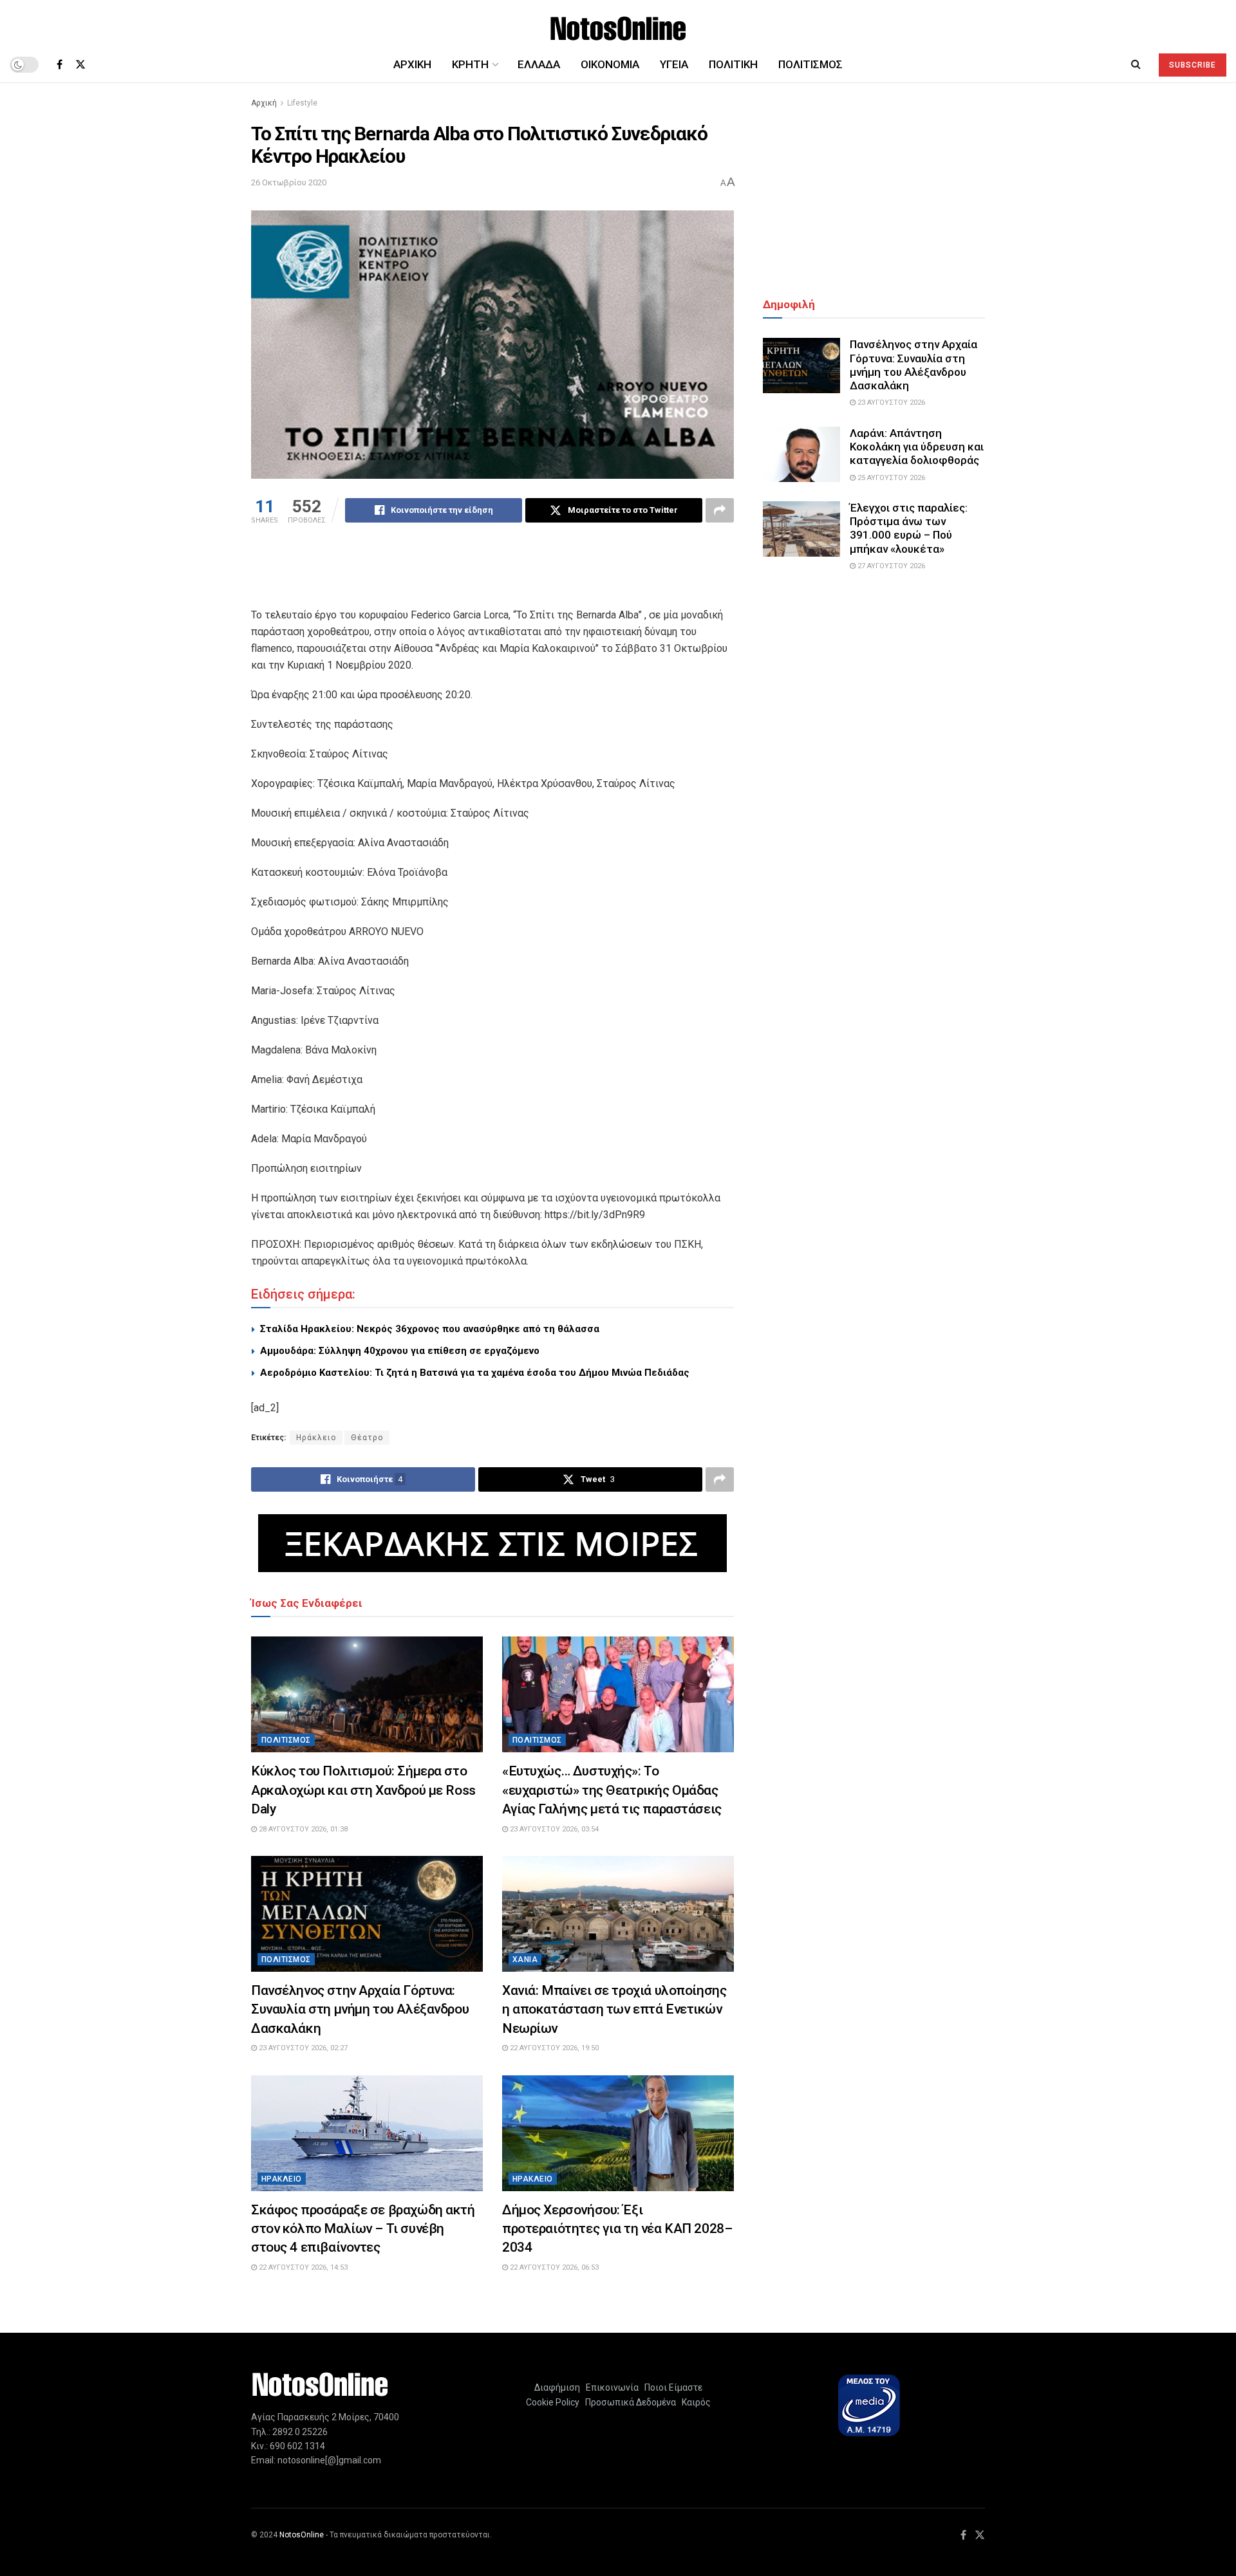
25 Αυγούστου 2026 (890, 478)
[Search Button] (1136, 64)
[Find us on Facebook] (60, 65)
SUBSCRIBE (1193, 65)
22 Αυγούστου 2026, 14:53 (302, 2267)
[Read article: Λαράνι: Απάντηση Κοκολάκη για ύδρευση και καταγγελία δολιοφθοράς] (801, 454)
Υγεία (674, 64)
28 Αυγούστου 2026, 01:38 (302, 1829)
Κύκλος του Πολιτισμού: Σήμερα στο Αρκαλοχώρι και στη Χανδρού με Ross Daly (363, 1790)
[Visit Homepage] (618, 23)
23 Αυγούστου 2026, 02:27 (302, 2048)
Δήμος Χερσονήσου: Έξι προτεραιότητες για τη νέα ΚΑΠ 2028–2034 (617, 2229)
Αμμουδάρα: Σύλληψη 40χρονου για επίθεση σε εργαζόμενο (400, 1351)
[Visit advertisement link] (492, 1543)
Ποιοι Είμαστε (671, 2387)
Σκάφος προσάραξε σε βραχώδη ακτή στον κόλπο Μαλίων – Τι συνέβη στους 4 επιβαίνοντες (363, 2229)
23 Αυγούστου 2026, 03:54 (553, 1829)
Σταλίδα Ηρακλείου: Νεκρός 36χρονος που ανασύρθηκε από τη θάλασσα (430, 1329)
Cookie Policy (553, 2402)
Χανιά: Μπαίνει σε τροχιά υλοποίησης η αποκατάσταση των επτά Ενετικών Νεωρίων (614, 2009)
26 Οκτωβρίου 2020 (289, 182)
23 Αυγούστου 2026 (890, 403)
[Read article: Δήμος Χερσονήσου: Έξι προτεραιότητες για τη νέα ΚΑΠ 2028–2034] (618, 2133)
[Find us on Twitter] (80, 65)
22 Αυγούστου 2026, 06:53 (553, 2267)
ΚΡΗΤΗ (470, 64)
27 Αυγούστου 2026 (890, 566)
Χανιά (525, 1960)
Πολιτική (733, 64)
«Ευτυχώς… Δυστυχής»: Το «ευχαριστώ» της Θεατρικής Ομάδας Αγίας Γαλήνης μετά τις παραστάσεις (612, 1790)
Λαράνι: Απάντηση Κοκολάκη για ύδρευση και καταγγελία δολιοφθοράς (917, 447)
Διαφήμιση (557, 2387)
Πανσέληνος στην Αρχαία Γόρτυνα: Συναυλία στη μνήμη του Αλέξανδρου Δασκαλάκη (360, 2009)
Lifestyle (302, 103)
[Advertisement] (492, 574)
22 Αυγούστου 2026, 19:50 (553, 2048)
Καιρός (694, 2402)
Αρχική (412, 64)
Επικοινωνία (612, 2387)
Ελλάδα (539, 64)
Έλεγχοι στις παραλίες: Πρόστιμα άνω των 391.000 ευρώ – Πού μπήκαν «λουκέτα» (909, 528)
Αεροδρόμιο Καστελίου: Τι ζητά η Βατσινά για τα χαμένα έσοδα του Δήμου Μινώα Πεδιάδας (475, 1373)
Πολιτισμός (810, 64)
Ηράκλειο (316, 1438)
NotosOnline (302, 2535)
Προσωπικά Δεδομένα (629, 2402)
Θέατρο (367, 1438)
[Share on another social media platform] (720, 510)
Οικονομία (610, 64)
